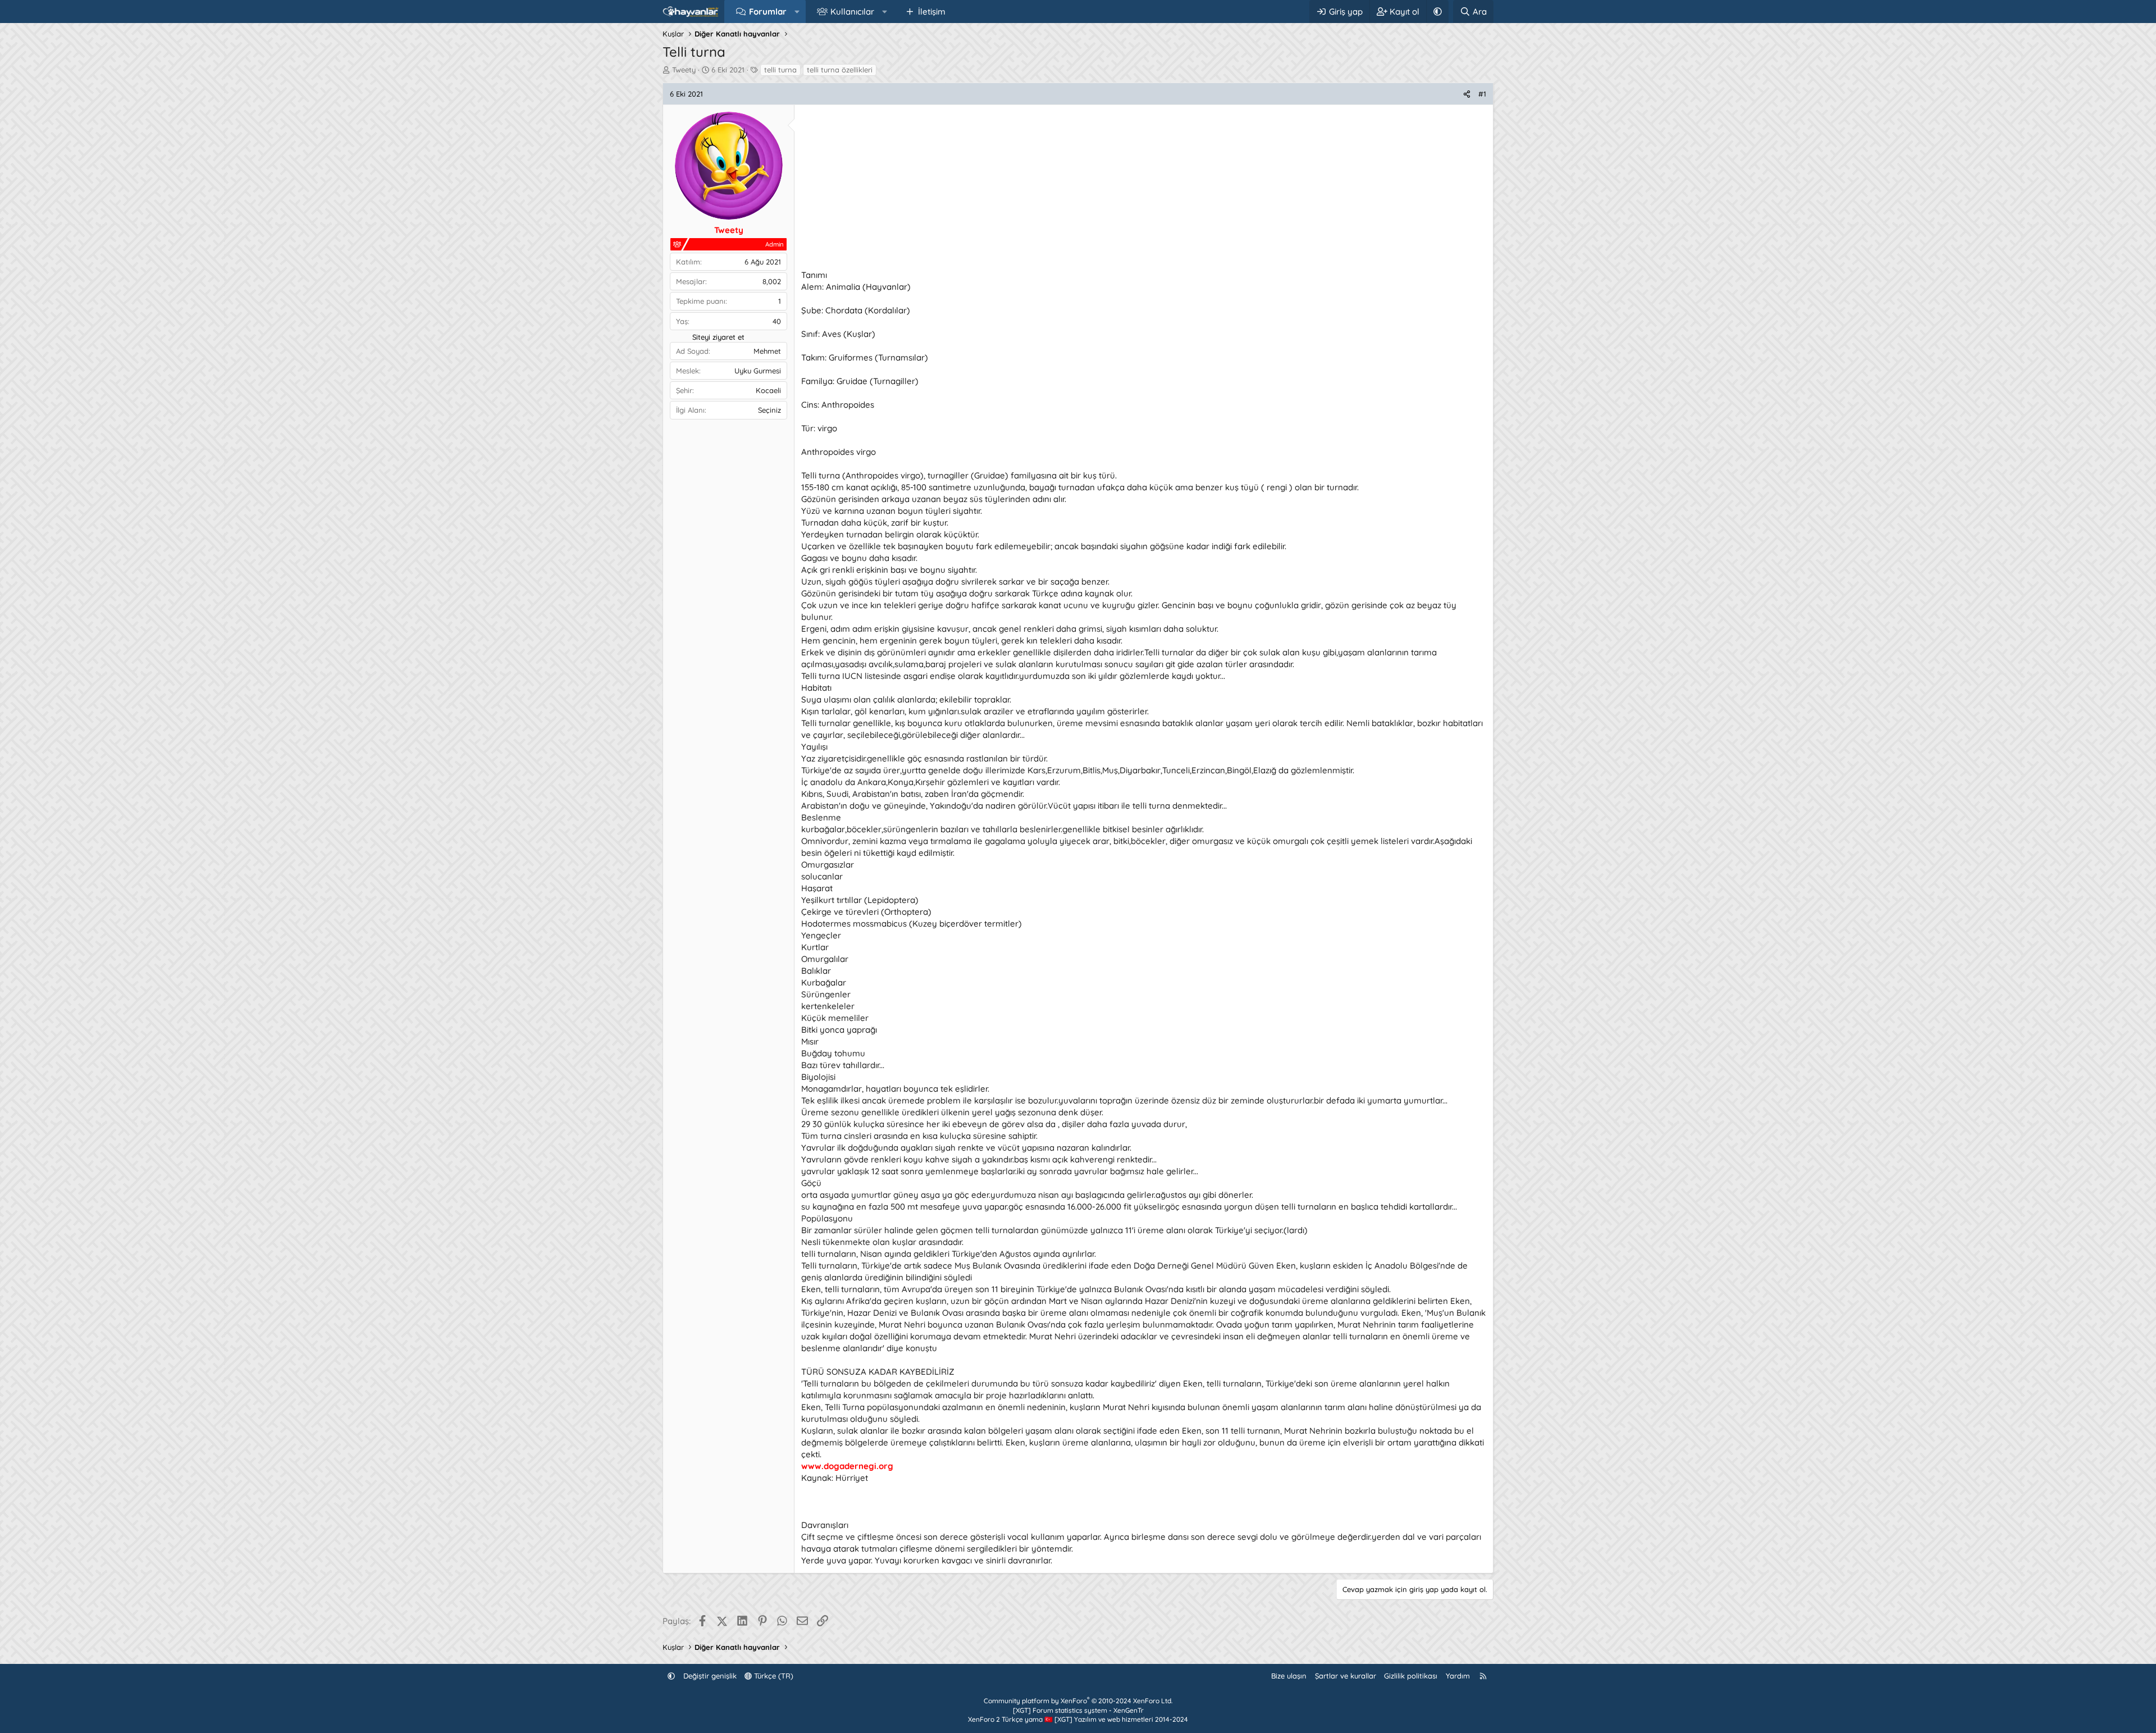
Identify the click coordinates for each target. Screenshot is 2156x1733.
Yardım (1458, 1676)
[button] (797, 12)
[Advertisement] (1138, 190)
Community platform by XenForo (1078, 1701)
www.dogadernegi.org (847, 1466)
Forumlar (768, 12)
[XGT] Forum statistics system (1078, 1710)
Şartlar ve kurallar (1346, 1676)
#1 (1482, 94)
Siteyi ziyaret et (718, 337)
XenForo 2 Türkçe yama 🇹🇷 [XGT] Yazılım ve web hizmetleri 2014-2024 (1078, 1719)
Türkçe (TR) (773, 1676)
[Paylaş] (1467, 94)
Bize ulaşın (1289, 1676)
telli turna (780, 70)
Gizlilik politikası (1411, 1676)
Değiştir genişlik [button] (710, 1676)
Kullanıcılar (852, 12)
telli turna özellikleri (840, 70)
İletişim (932, 12)
